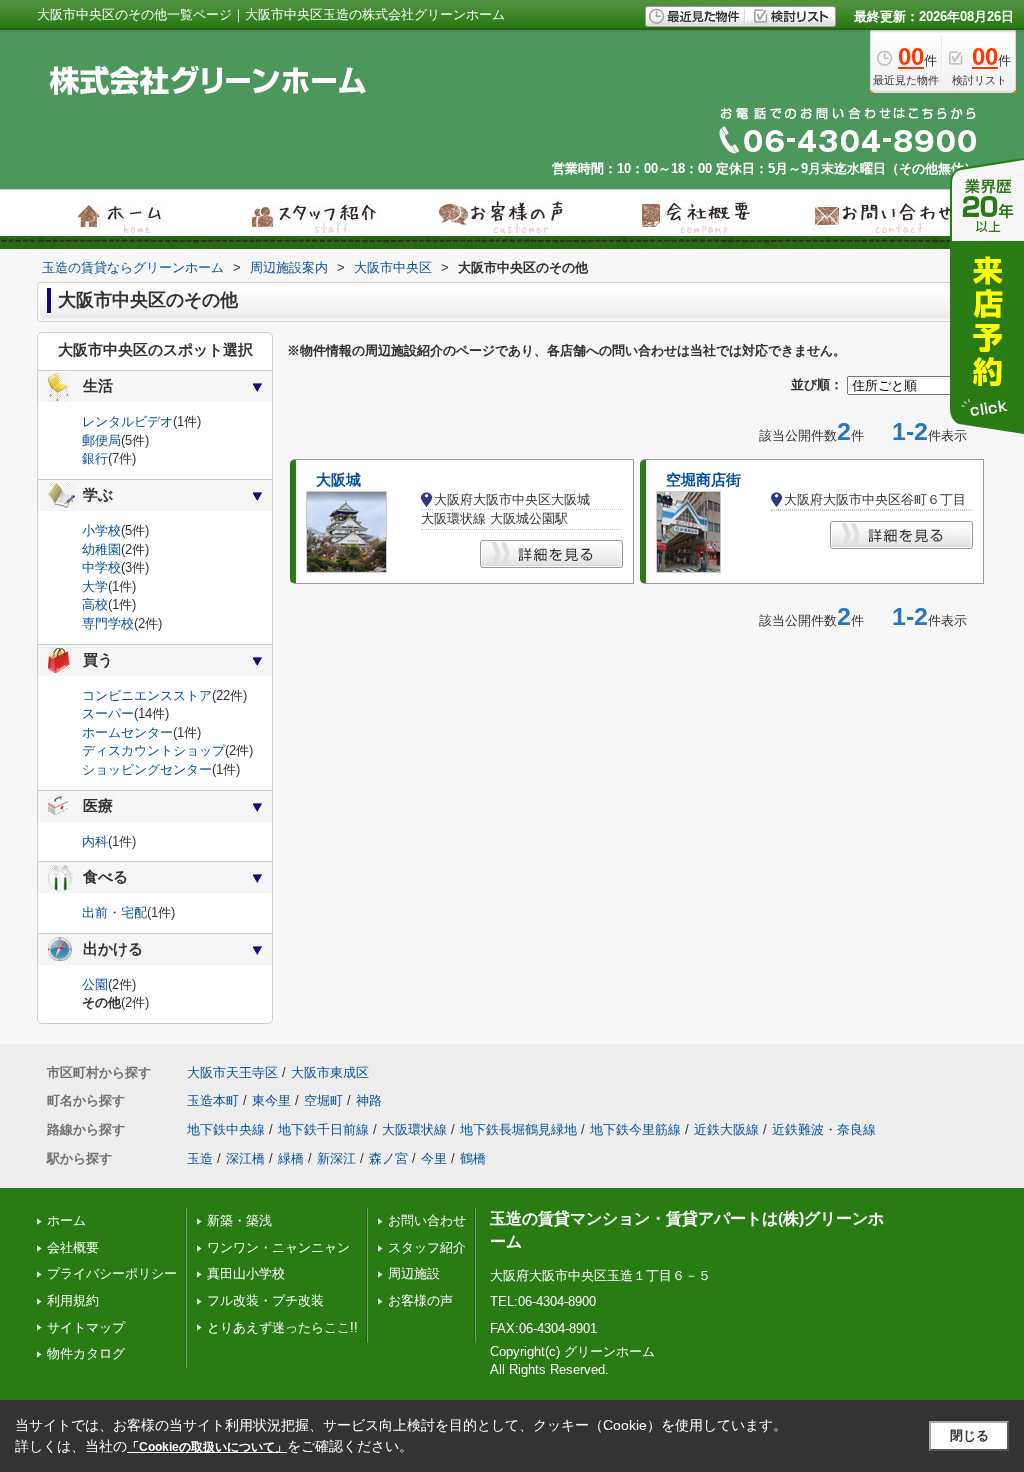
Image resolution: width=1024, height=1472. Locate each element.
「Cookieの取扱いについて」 (207, 1447)
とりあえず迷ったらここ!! (282, 1327)
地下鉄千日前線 (323, 1129)
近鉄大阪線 (726, 1129)
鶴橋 (473, 1158)
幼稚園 (101, 549)
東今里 (271, 1100)
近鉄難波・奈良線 (824, 1129)
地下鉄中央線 (226, 1129)
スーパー (108, 713)
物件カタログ (86, 1353)
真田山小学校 (246, 1273)
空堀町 (323, 1100)
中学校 (101, 567)
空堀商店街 (703, 480)
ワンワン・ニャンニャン (278, 1247)
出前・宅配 (114, 912)
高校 (95, 604)
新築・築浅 (239, 1220)
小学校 (101, 530)
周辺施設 (414, 1273)
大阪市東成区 (330, 1072)
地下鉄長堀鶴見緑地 (518, 1129)
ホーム (66, 1220)
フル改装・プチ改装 (265, 1300)
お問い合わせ (427, 1220)
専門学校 (108, 623)
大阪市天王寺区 (232, 1072)
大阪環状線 (414, 1129)
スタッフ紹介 (427, 1247)
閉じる (969, 1435)
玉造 (200, 1158)
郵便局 (101, 440)
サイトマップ (86, 1327)
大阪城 (338, 480)
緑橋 (291, 1158)
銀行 (95, 458)
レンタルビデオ (127, 421)
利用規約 (73, 1300)
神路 (369, 1100)
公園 (95, 984)
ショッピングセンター (147, 769)
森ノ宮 (388, 1158)
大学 (95, 586)
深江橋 (245, 1158)
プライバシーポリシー (112, 1273)
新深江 (336, 1158)
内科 (95, 841)
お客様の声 (420, 1300)
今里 (434, 1158)
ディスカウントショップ (153, 750)
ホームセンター (127, 732)
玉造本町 (213, 1100)
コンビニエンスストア (147, 695)
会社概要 (73, 1247)
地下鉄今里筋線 (635, 1129)
